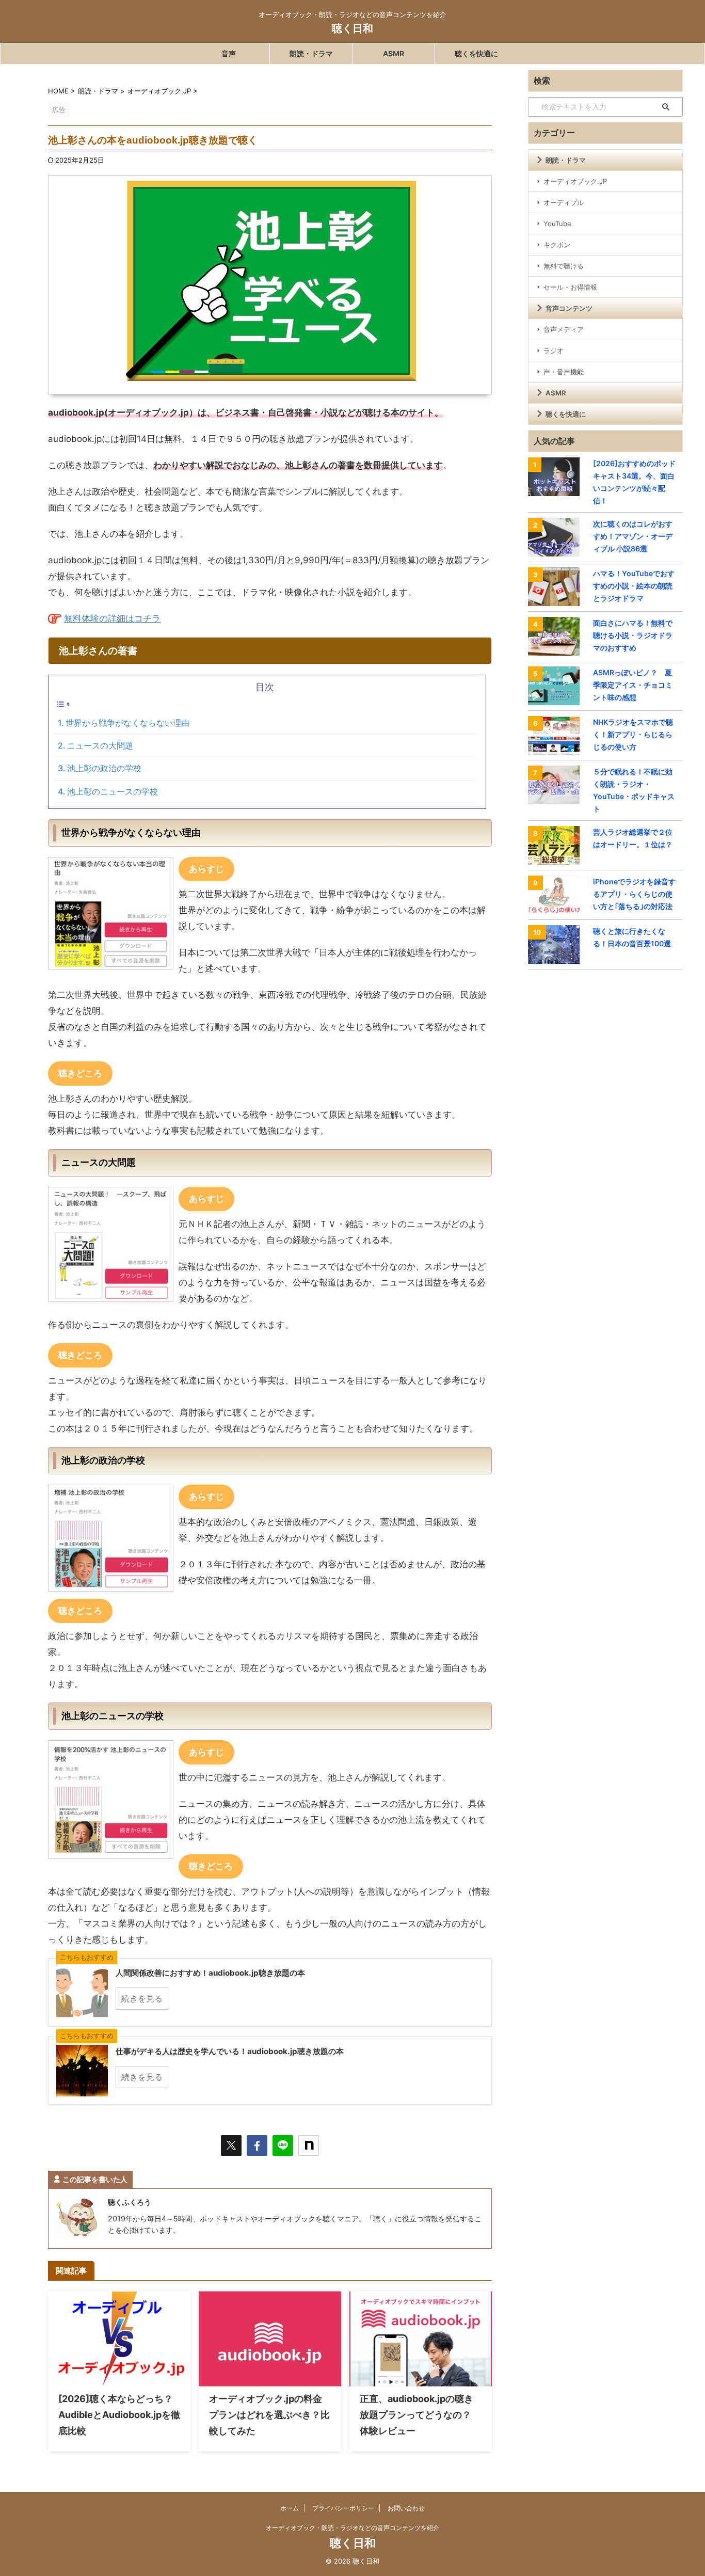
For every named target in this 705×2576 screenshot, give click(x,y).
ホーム (290, 2508)
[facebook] (257, 2145)
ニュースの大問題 (100, 745)
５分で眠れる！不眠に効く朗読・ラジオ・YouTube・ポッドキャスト (634, 790)
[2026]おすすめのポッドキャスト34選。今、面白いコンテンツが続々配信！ (634, 482)
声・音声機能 (564, 372)
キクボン (557, 245)
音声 (229, 53)
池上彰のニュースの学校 (113, 791)
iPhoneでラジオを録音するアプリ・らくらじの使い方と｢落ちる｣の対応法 (634, 894)
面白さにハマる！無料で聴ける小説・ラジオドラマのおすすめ (633, 635)
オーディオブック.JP (575, 181)
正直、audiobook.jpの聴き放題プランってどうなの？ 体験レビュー (420, 2415)
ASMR (394, 53)
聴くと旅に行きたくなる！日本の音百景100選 (632, 937)
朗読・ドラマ (311, 53)
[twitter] (231, 2145)
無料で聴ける (564, 266)
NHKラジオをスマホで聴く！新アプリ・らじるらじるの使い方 (633, 734)
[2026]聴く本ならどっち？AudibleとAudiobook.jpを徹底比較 (119, 2415)
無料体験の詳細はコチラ (112, 618)
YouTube (557, 224)
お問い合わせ (406, 2508)
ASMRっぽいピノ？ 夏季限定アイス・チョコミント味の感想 (633, 685)
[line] (283, 2145)
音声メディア (564, 329)
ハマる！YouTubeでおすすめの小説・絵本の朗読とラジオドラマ (634, 586)
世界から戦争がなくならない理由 (127, 723)
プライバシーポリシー (343, 2508)
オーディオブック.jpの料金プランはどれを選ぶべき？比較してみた (269, 2415)
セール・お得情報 (570, 287)
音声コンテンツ (569, 308)
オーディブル (564, 202)
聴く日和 (352, 28)
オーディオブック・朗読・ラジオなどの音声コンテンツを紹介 (352, 2528)
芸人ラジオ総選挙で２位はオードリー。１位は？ (633, 838)
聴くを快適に (476, 53)
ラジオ (554, 351)
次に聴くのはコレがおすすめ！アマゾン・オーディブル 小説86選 (633, 536)
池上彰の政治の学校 (104, 768)
